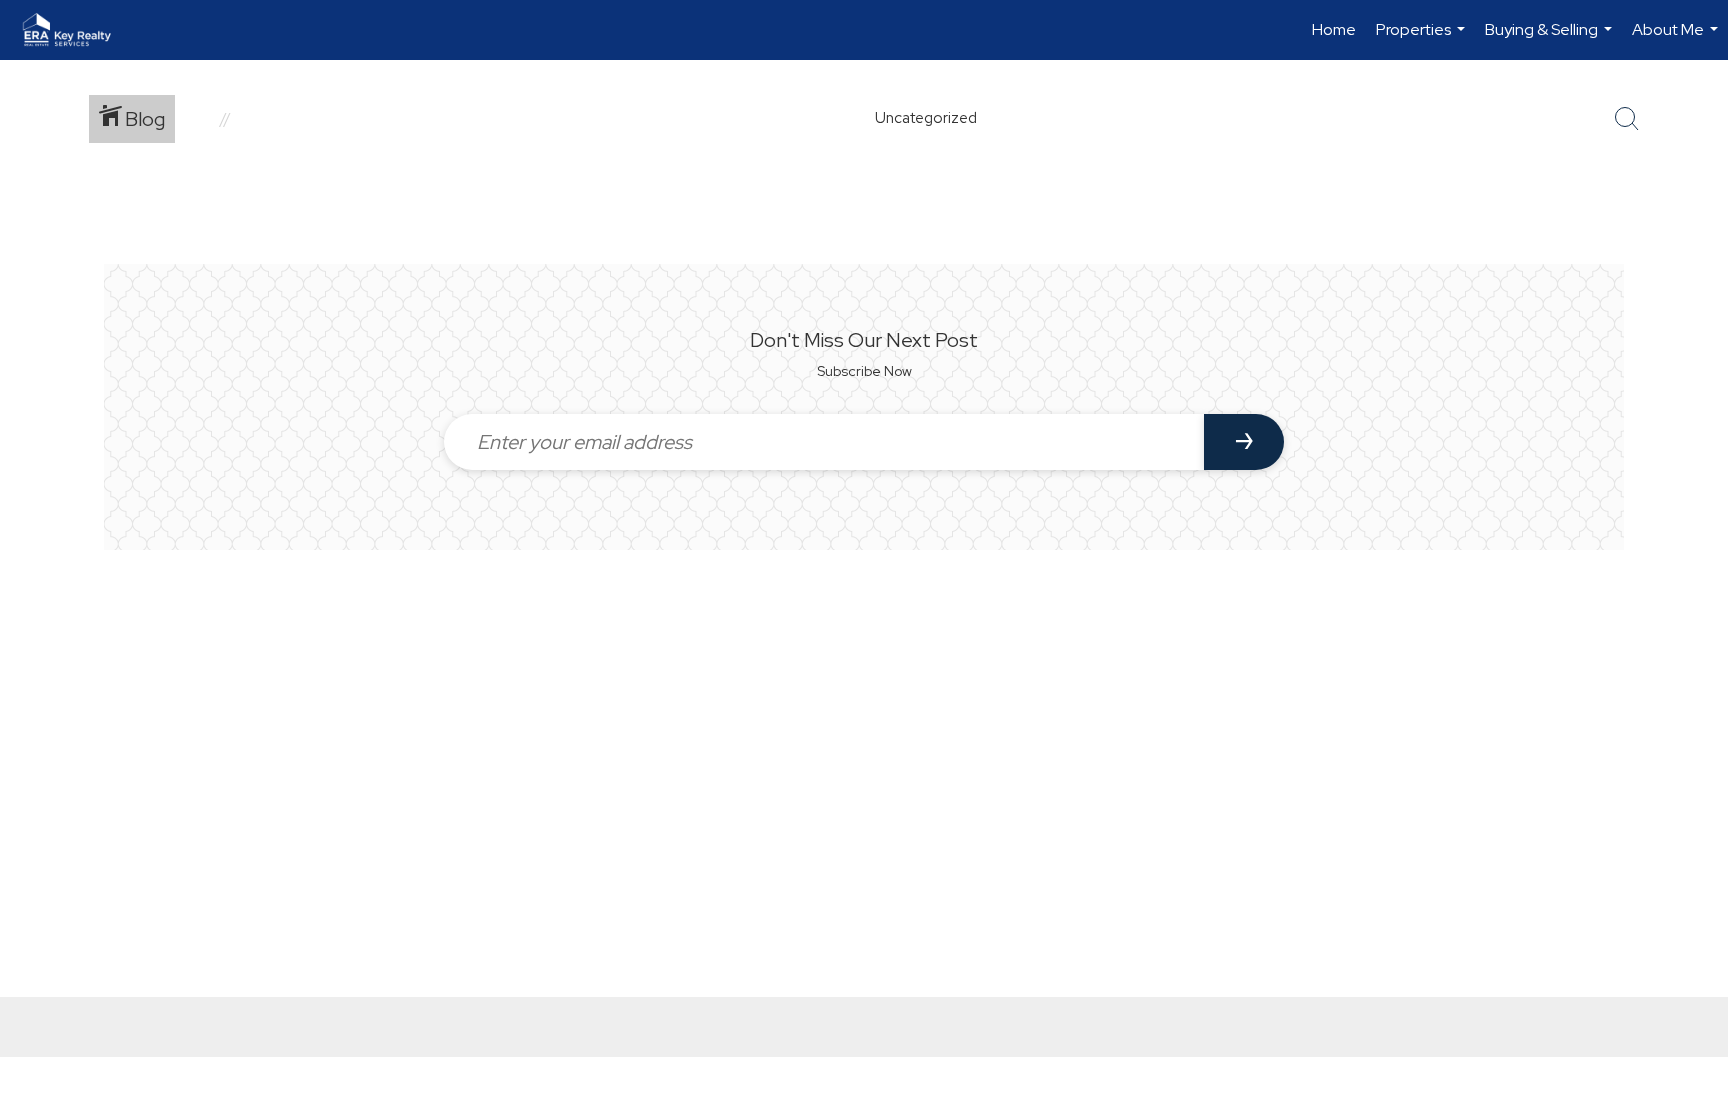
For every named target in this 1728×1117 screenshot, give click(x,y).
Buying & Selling (1551, 39)
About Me (1677, 39)
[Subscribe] (1244, 442)
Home (1334, 29)
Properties (1423, 39)
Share (1696, 213)
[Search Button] (1627, 119)
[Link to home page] (77, 30)
